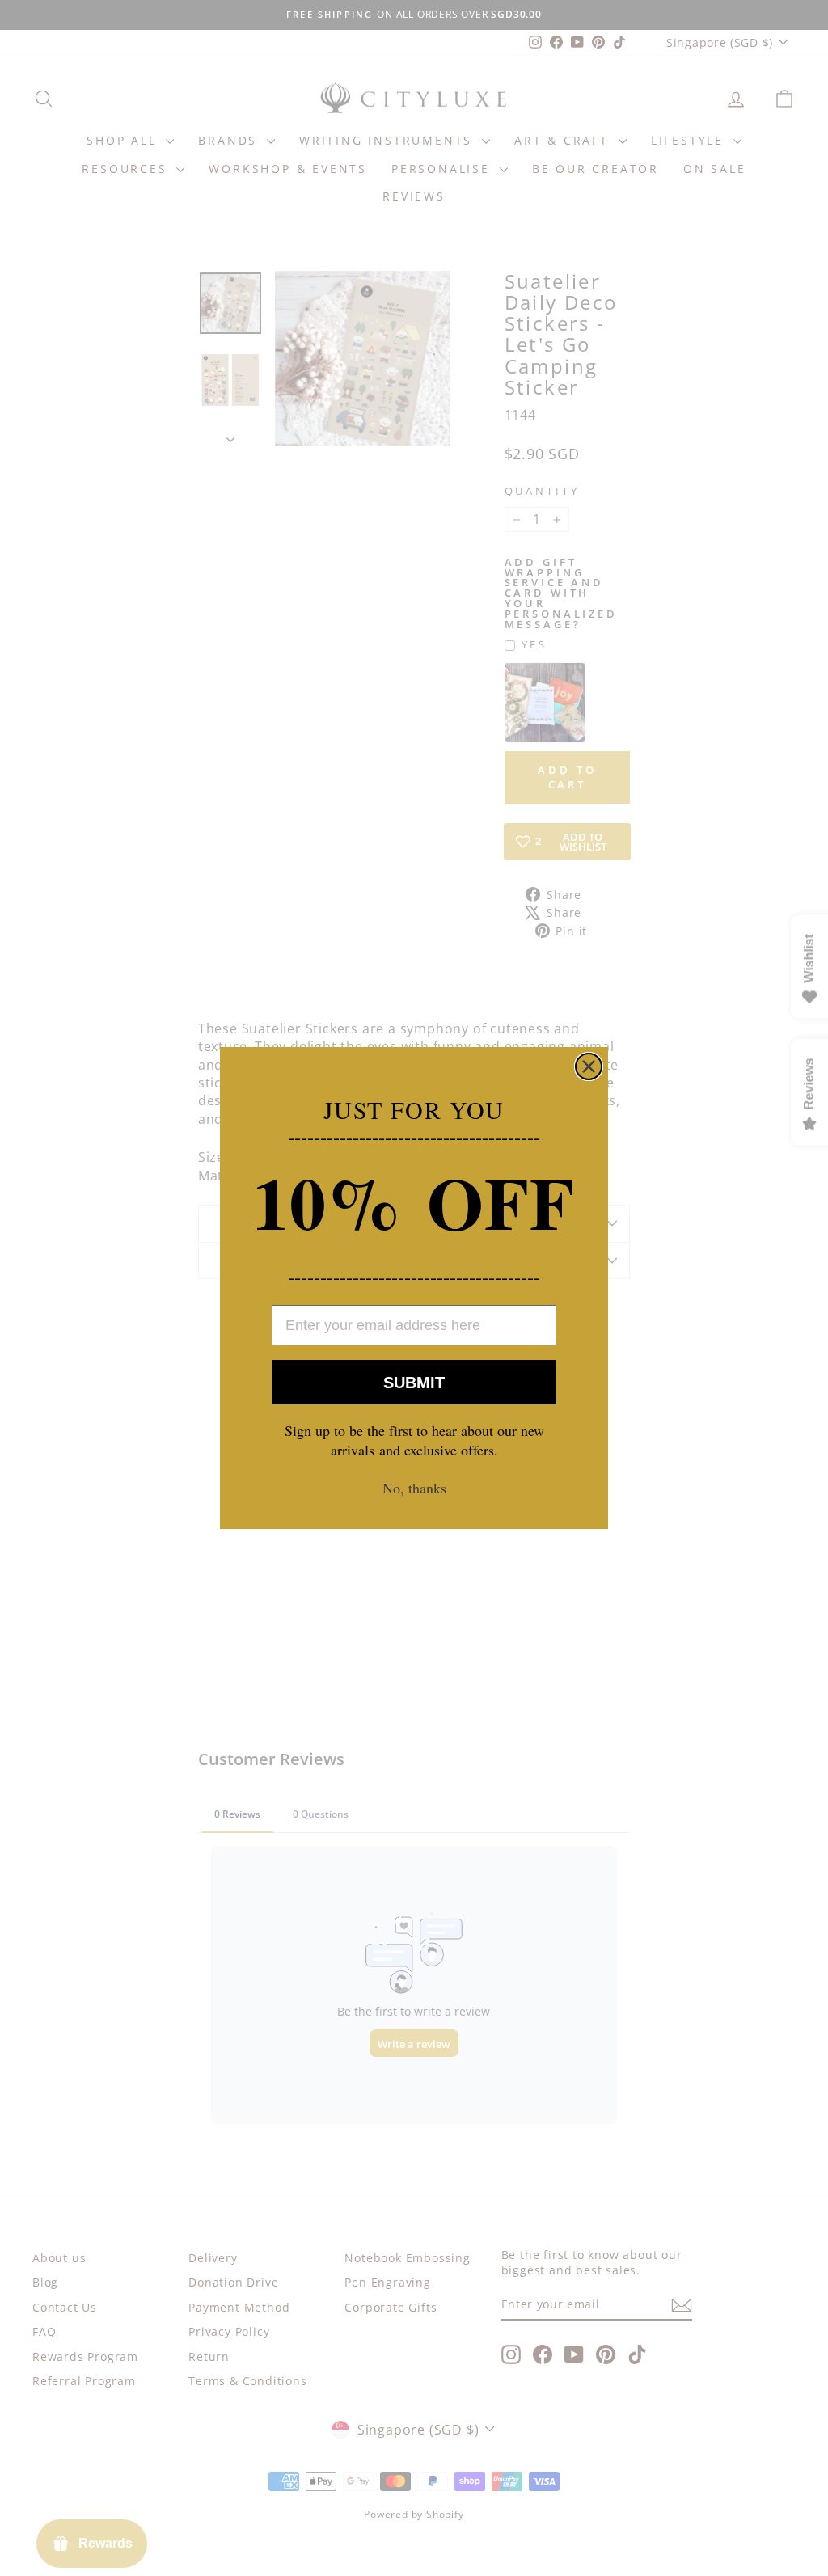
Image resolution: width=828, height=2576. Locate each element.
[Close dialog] (589, 1066)
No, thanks (414, 1488)
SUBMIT (414, 1383)
